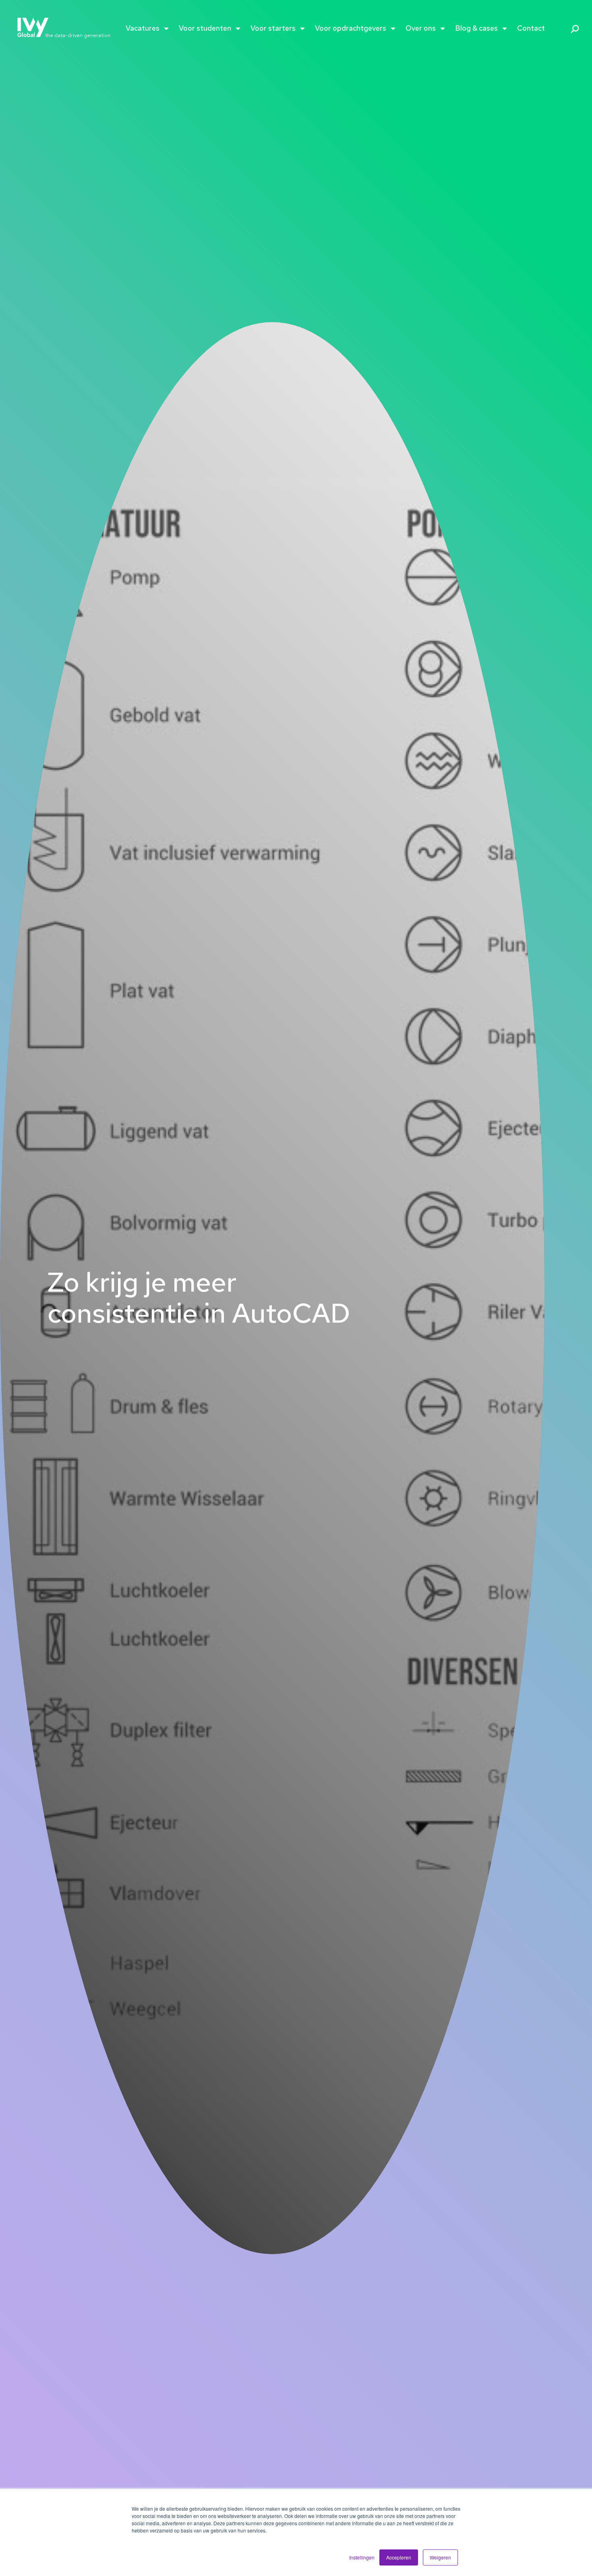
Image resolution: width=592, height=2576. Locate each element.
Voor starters (273, 28)
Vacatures (143, 28)
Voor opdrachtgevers (351, 28)
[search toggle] (572, 29)
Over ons (421, 28)
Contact (531, 28)
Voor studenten (205, 28)
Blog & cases (476, 28)
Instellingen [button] (362, 2557)
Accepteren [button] (399, 2557)
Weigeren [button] (440, 2557)
